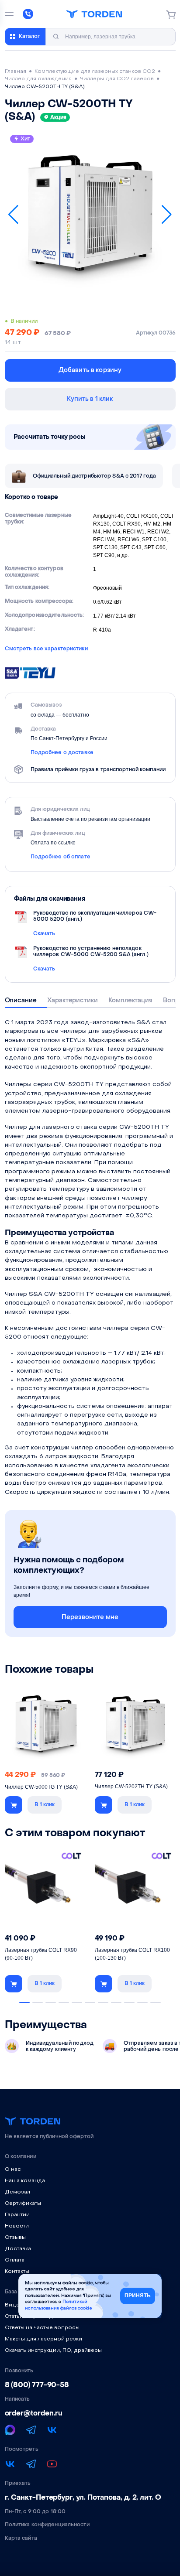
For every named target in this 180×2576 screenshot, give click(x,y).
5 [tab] (77, 2002)
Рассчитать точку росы (50, 437)
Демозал (17, 2192)
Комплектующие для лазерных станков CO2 (95, 72)
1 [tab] (24, 2002)
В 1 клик (45, 1804)
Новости (17, 2226)
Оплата (15, 2260)
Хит (25, 139)
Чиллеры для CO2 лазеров (117, 79)
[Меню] (9, 14)
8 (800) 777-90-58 (37, 2385)
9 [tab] (129, 2002)
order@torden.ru (34, 2413)
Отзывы (15, 2238)
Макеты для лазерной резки (43, 2339)
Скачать (44, 933)
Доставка (18, 2249)
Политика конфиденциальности (47, 2525)
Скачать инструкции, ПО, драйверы (53, 2351)
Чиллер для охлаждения (38, 79)
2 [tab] (38, 2002)
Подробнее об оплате (61, 857)
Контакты (17, 2272)
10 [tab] (142, 2002)
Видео (14, 2305)
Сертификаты (23, 2204)
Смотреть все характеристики (46, 649)
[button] (14, 215)
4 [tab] (64, 2002)
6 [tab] (90, 2002)
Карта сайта (21, 2538)
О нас (13, 2169)
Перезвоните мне (90, 1617)
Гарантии (17, 2215)
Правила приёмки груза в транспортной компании (98, 769)
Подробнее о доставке (62, 752)
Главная (16, 72)
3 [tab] (51, 2002)
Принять (138, 2296)
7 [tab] (103, 2002)
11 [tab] (156, 2002)
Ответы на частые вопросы (42, 2328)
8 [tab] (116, 2002)
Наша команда (25, 2181)
